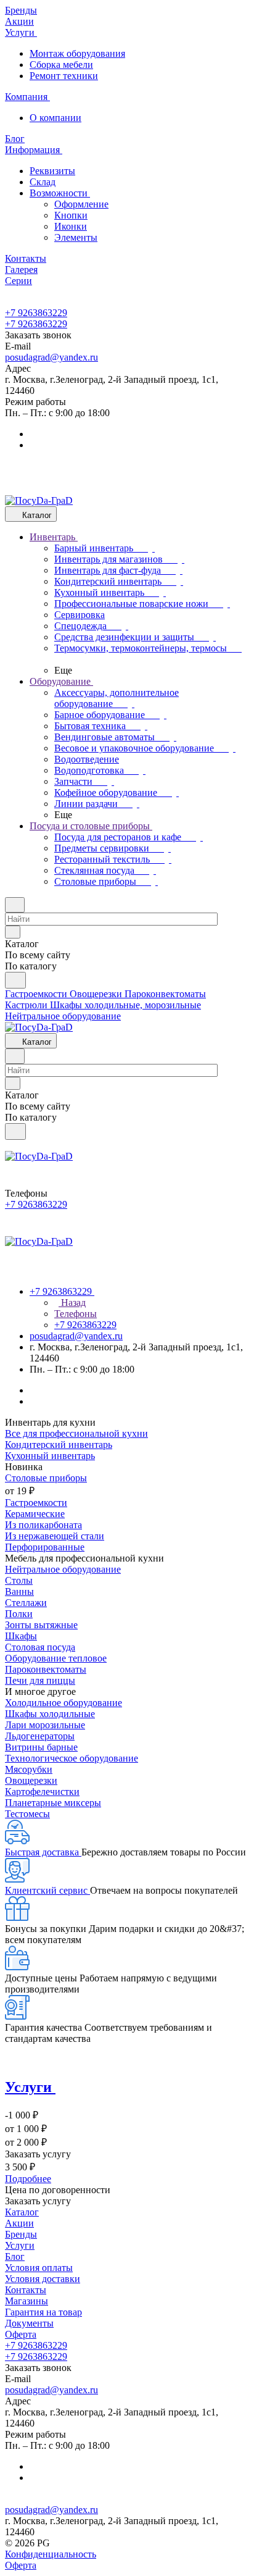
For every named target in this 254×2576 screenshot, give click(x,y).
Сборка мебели (61, 65)
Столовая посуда (40, 1647)
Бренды (21, 2234)
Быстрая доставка (43, 1852)
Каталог (22, 2212)
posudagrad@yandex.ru (51, 357)
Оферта (21, 2334)
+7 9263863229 (36, 313)
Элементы (76, 237)
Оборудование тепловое (56, 1658)
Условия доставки (43, 2279)
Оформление (81, 204)
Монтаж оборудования (77, 53)
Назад (72, 1303)
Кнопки (71, 215)
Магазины (27, 2301)
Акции (19, 2223)
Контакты (26, 2290)
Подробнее (28, 2179)
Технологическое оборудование (72, 1758)
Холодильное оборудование (63, 1703)
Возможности (60, 193)
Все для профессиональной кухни (76, 1433)
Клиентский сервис (47, 1890)
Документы (29, 2323)
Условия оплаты (39, 2268)
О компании (55, 118)
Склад (43, 182)
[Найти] (15, 980)
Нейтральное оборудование (63, 1569)
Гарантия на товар (43, 2312)
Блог (15, 2256)
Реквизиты (52, 171)
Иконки (71, 226)
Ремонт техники (64, 76)
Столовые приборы (46, 1478)
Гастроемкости (36, 1503)
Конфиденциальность (51, 2554)
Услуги (20, 2245)
